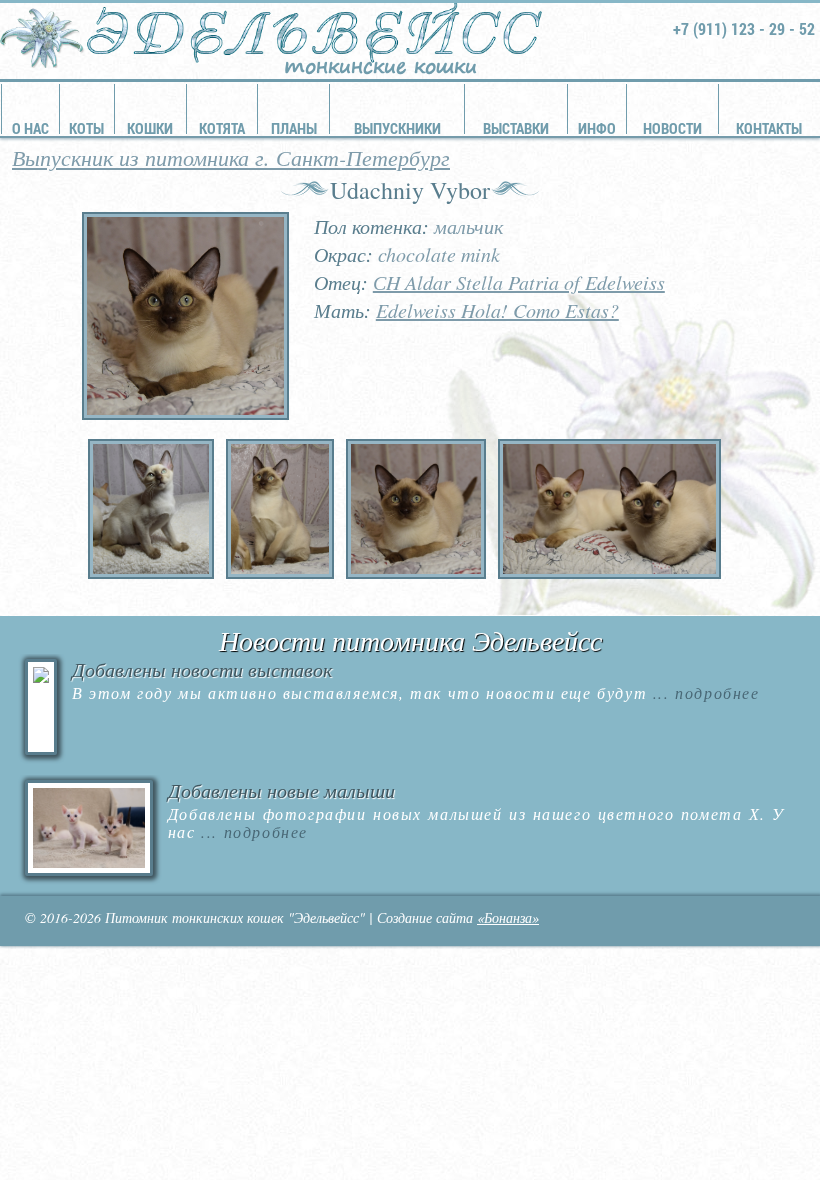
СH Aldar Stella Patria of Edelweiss (519, 282)
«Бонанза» (508, 917)
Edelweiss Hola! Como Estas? (497, 310)
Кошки (150, 128)
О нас (30, 128)
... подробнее (703, 692)
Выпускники (397, 128)
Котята (222, 128)
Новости (672, 128)
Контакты (769, 128)
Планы (294, 128)
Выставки (516, 128)
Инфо (597, 128)
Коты (86, 128)
